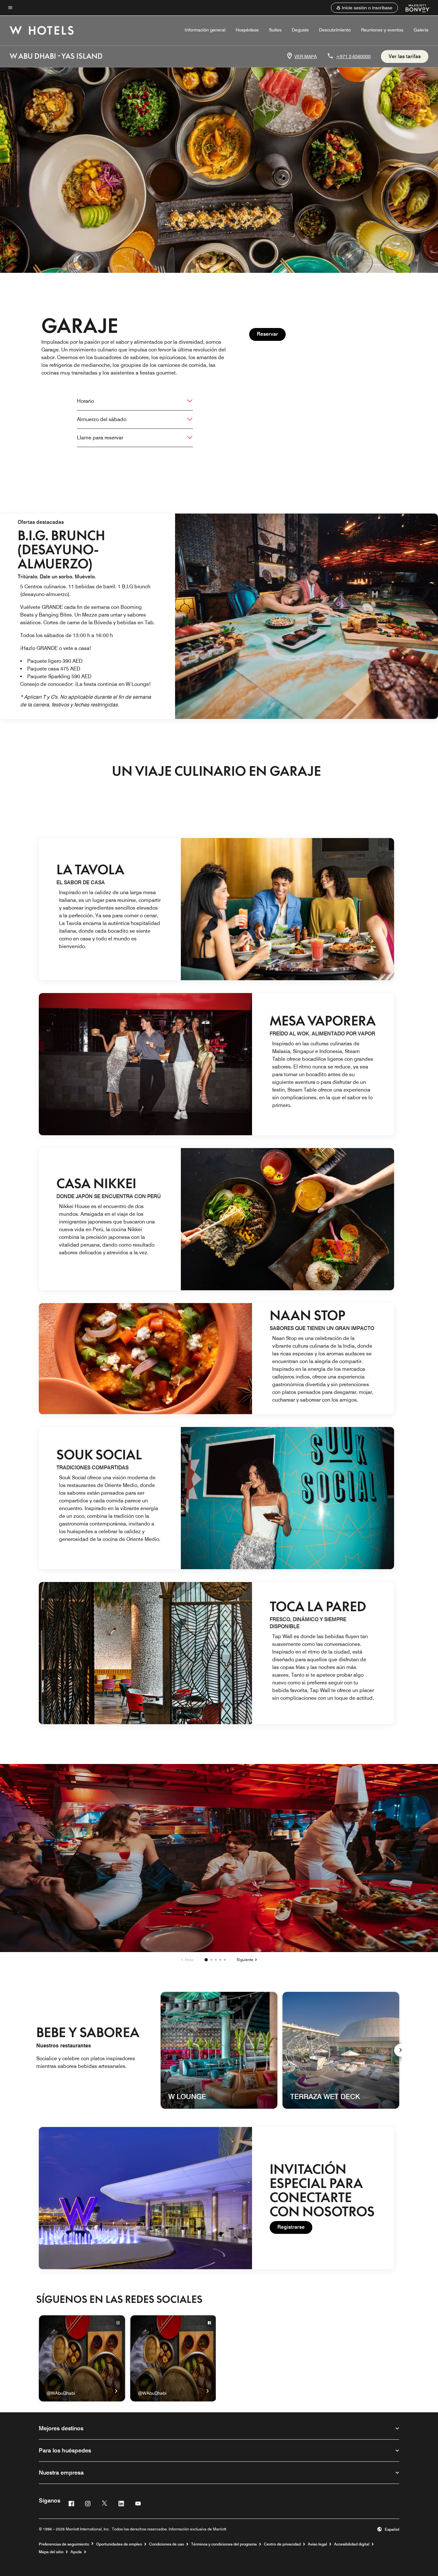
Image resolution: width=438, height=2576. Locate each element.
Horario (85, 401)
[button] (364, 8)
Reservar (271, 334)
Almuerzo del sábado (102, 419)
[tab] (206, 1960)
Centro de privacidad (282, 2544)
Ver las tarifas (405, 56)
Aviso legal (317, 2544)
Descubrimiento (335, 30)
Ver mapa (306, 56)
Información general (205, 30)
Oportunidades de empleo (119, 2544)
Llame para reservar (100, 438)
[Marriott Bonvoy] (414, 8)
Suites (275, 30)
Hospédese (247, 30)
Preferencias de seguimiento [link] (64, 2544)
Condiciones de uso (167, 2544)
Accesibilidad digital (352, 2544)
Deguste (300, 30)
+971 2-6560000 (353, 56)
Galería (421, 30)
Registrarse (295, 2227)
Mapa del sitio (51, 2552)
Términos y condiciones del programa (224, 2544)
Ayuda (76, 2552)
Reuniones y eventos (382, 30)
